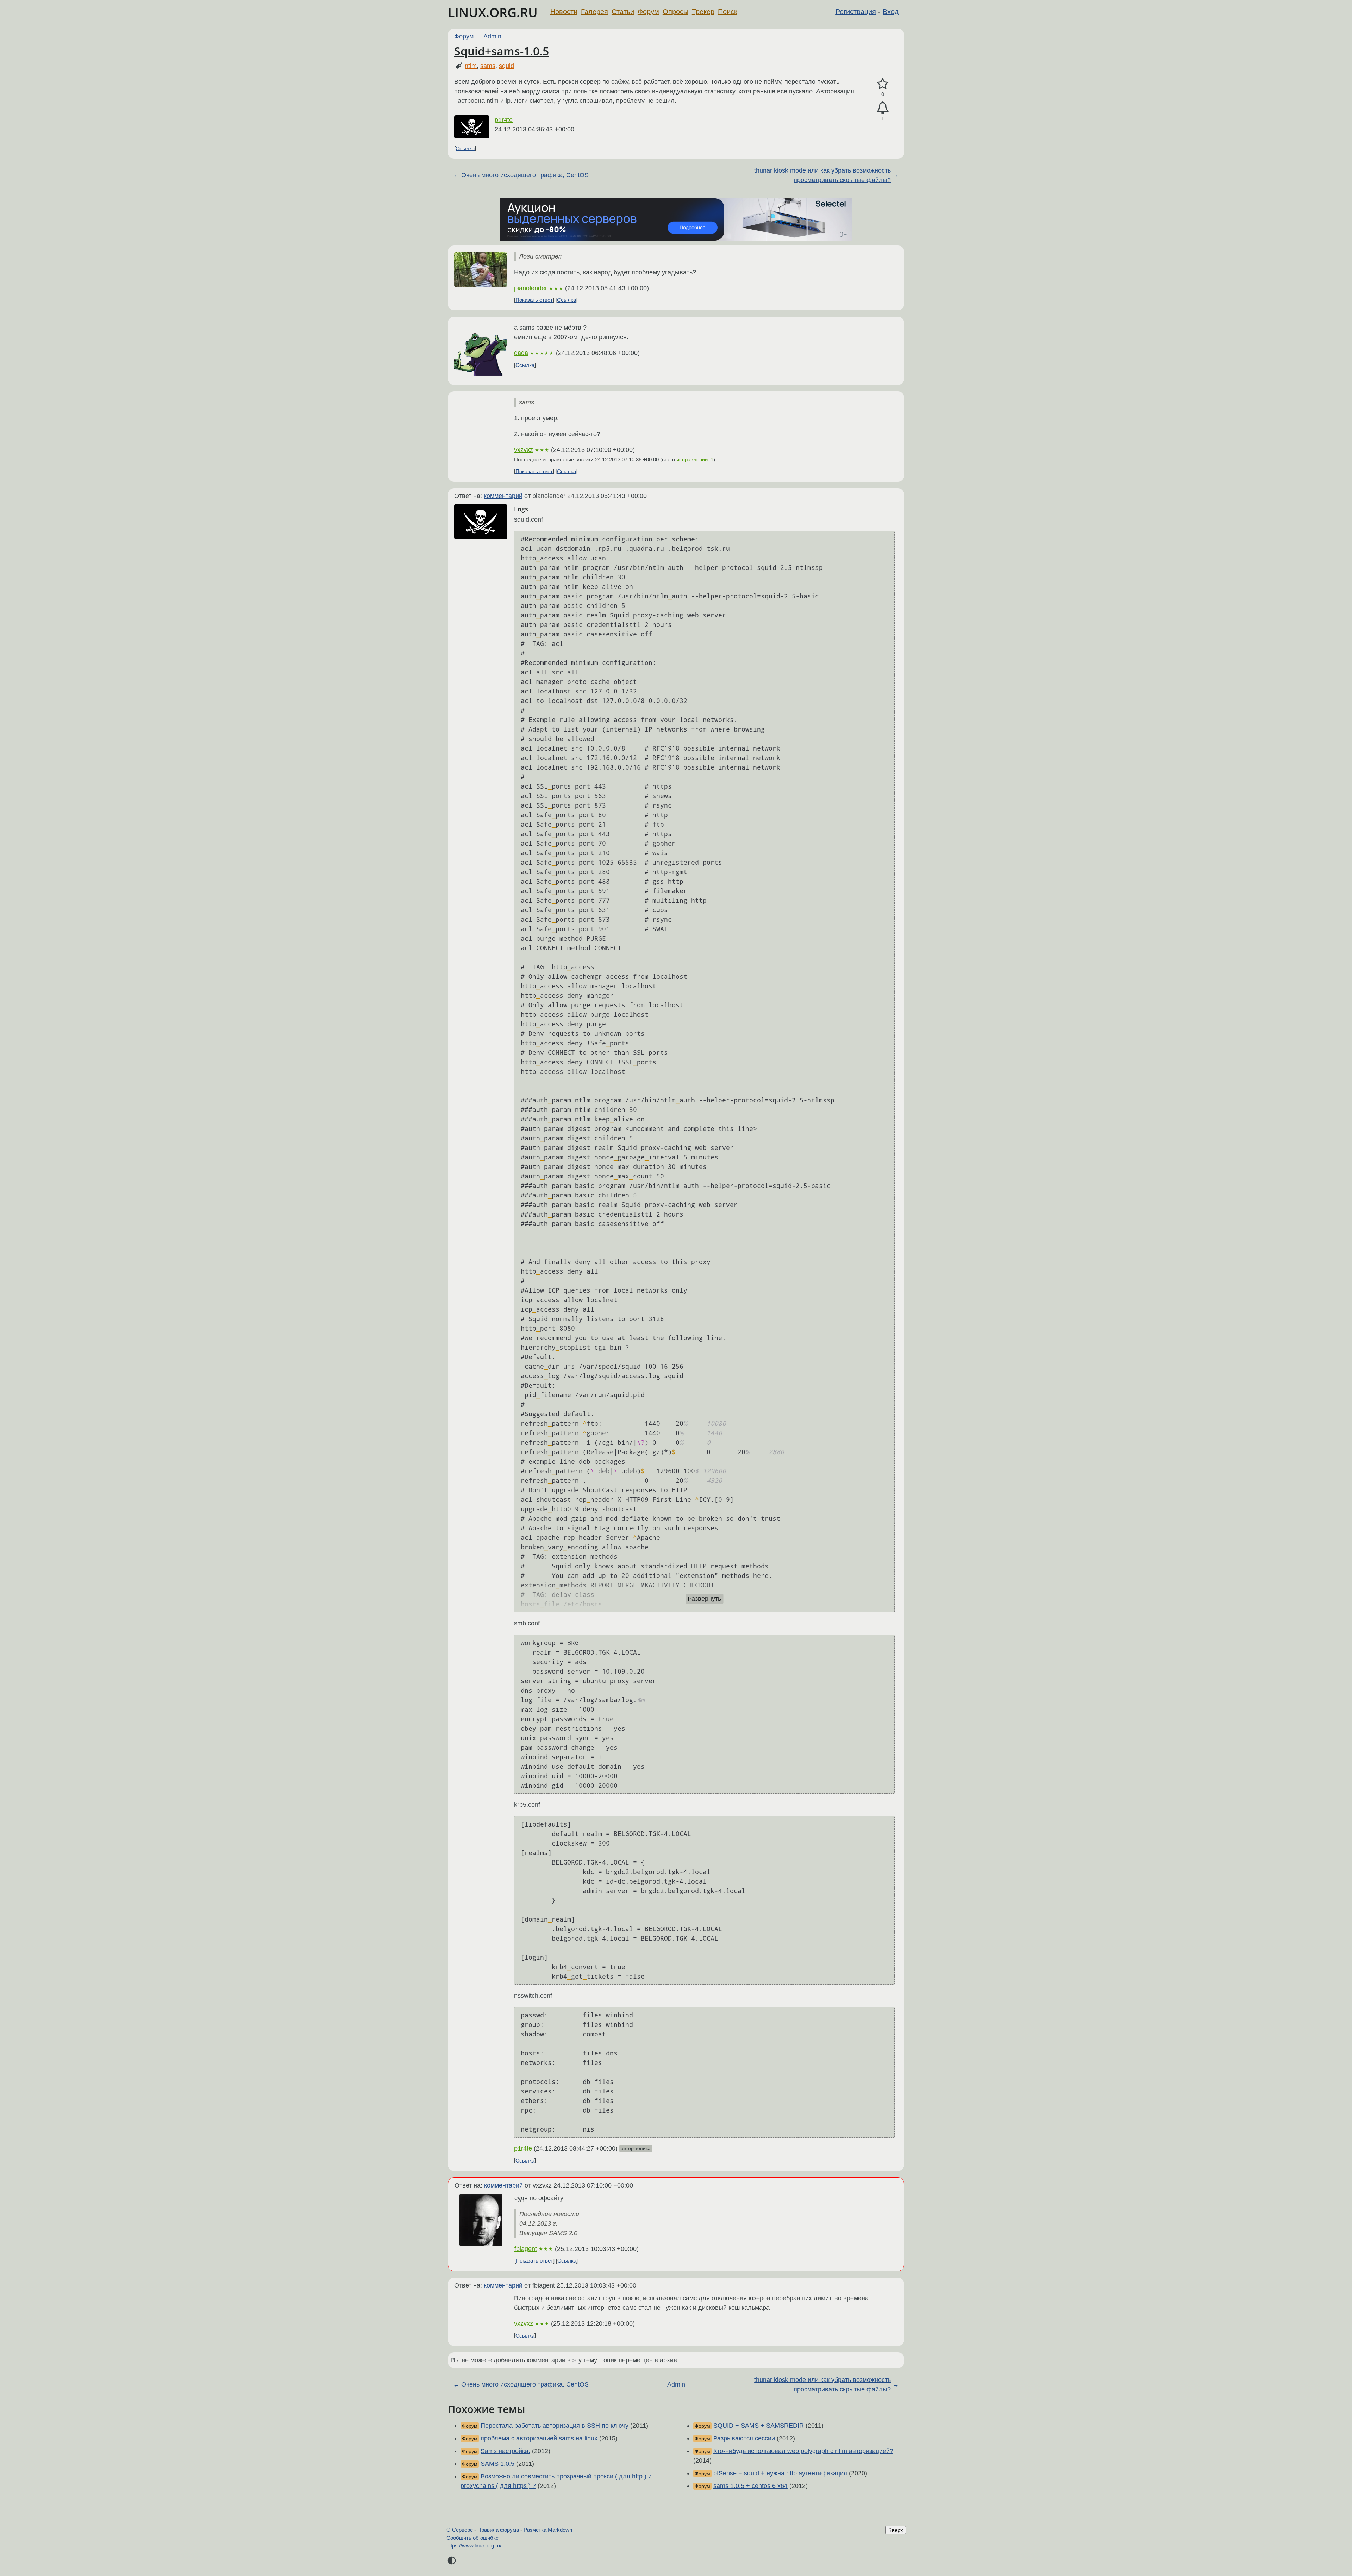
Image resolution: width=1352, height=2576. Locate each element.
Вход (891, 12)
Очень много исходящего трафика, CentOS (525, 175)
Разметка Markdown (548, 2530)
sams (488, 66)
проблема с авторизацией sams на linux (539, 2438)
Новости (564, 12)
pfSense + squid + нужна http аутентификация (780, 2473)
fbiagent (526, 2249)
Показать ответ (534, 300)
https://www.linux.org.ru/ (474, 2546)
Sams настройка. (505, 2451)
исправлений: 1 (695, 459)
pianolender (531, 288)
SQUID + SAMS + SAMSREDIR (759, 2426)
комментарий (503, 496)
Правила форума (498, 2530)
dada (521, 353)
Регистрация (856, 12)
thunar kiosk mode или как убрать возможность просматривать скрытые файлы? (822, 175)
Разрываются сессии (744, 2438)
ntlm (471, 66)
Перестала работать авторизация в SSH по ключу (555, 2426)
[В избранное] (883, 84)
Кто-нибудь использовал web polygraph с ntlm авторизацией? (803, 2451)
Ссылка (465, 148)
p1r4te (504, 120)
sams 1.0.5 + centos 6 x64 (750, 2486)
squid (506, 66)
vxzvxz (524, 450)
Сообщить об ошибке (472, 2538)
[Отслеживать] (883, 108)
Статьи (623, 12)
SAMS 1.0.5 (497, 2464)
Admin (492, 36)
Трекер (703, 12)
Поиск (728, 12)
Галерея (594, 12)
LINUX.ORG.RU (493, 13)
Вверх (896, 2530)
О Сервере (460, 2530)
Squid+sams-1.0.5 (502, 51)
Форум (648, 12)
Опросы (675, 12)
